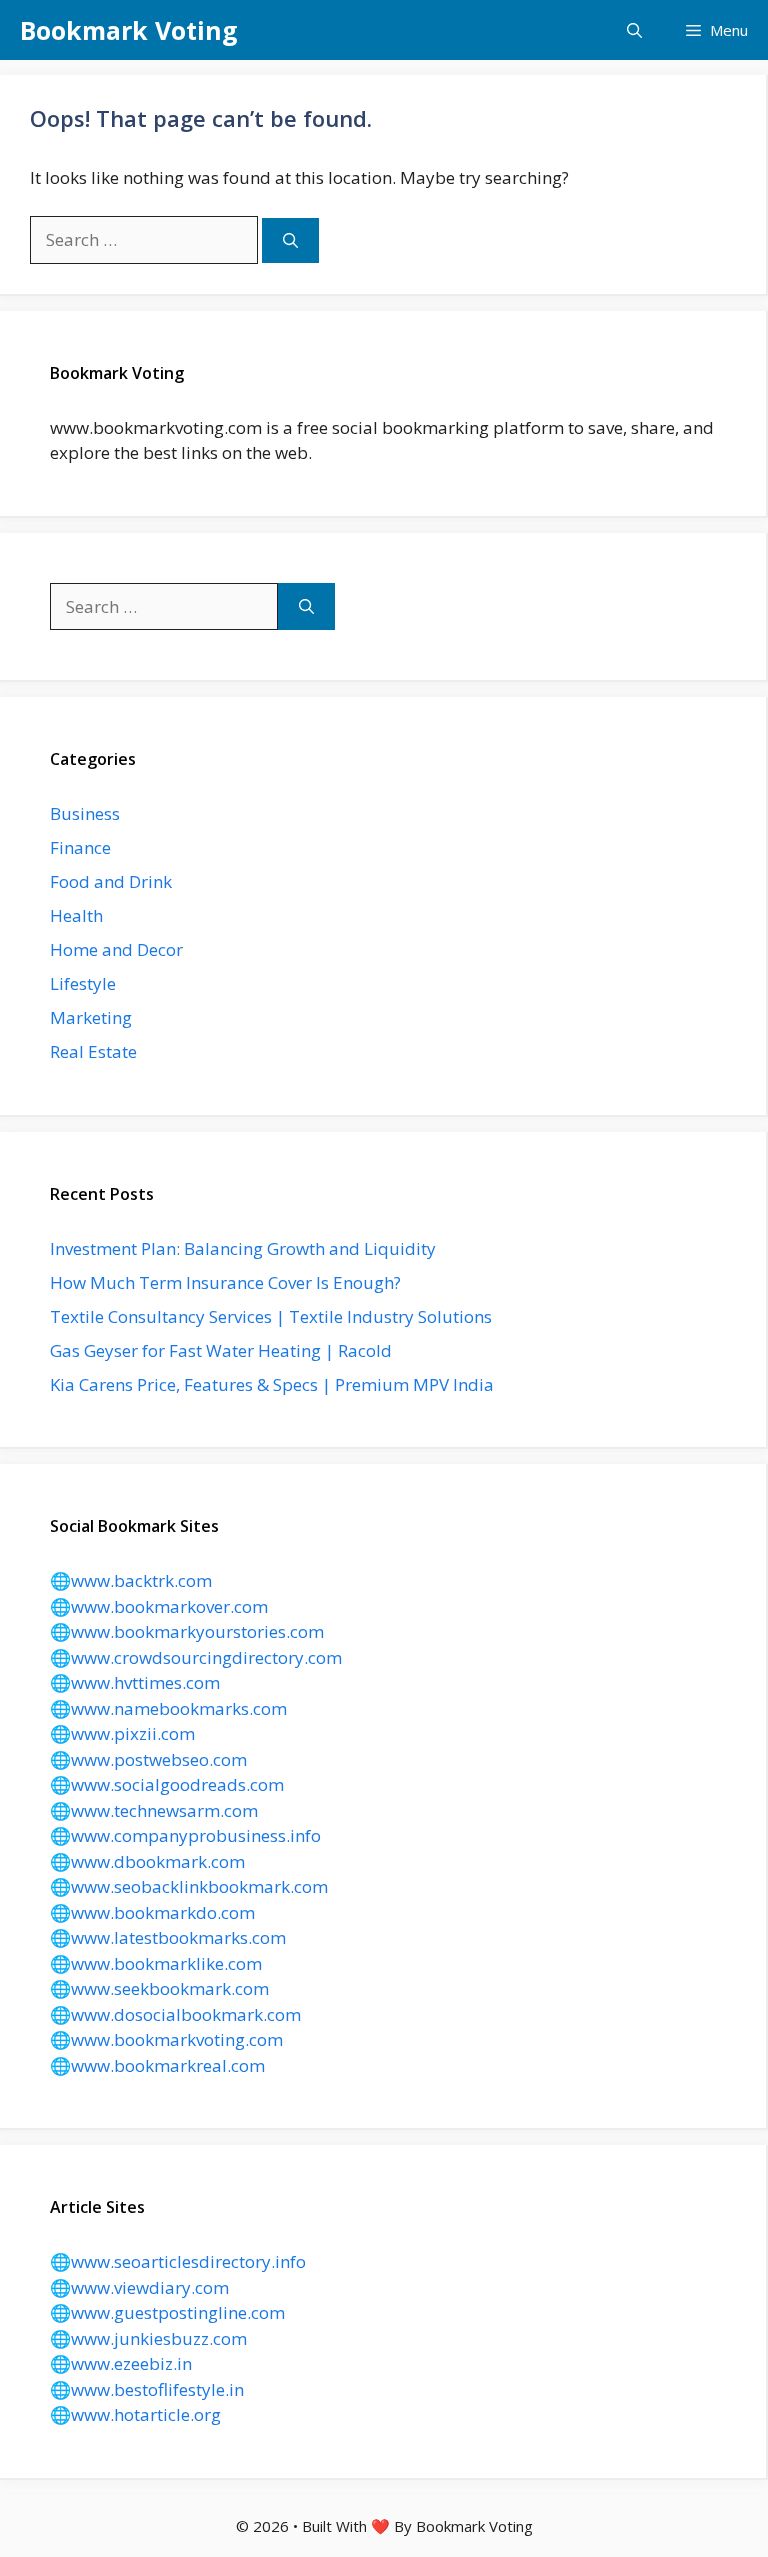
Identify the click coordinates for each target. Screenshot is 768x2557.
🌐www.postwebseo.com (148, 1759)
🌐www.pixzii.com (122, 1733)
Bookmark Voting (129, 30)
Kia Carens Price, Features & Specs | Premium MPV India (272, 1384)
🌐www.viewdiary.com (139, 2287)
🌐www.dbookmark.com (147, 1861)
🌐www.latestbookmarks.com (168, 1937)
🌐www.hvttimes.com (135, 1682)
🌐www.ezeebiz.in (121, 2363)
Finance (80, 847)
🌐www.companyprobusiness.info (185, 1835)
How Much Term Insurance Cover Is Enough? (225, 1282)
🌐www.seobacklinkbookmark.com (189, 1886)
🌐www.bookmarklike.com (156, 1963)
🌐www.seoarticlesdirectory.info (178, 2261)
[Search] (290, 240)
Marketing (91, 1017)
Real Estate (93, 1051)
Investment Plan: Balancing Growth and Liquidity (243, 1248)
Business (85, 813)
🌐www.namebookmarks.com (168, 1708)
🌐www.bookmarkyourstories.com (187, 1631)
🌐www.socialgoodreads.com (167, 1784)
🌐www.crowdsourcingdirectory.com (196, 1657)
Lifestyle (83, 983)
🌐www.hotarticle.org (135, 2414)
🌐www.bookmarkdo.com (152, 1912)
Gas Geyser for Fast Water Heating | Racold (221, 1350)
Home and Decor (116, 949)
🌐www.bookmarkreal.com (157, 2065)
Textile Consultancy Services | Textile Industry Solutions (271, 1316)
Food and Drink (111, 881)
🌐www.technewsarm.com (154, 1810)
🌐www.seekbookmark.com (159, 1988)
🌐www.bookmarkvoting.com (166, 2039)
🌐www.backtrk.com (131, 1580)
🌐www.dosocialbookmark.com (175, 2014)
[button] (634, 30)
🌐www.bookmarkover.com (159, 1606)
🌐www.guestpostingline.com (167, 2312)
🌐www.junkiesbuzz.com (148, 2338)
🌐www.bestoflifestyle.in (147, 2389)
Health (76, 915)
